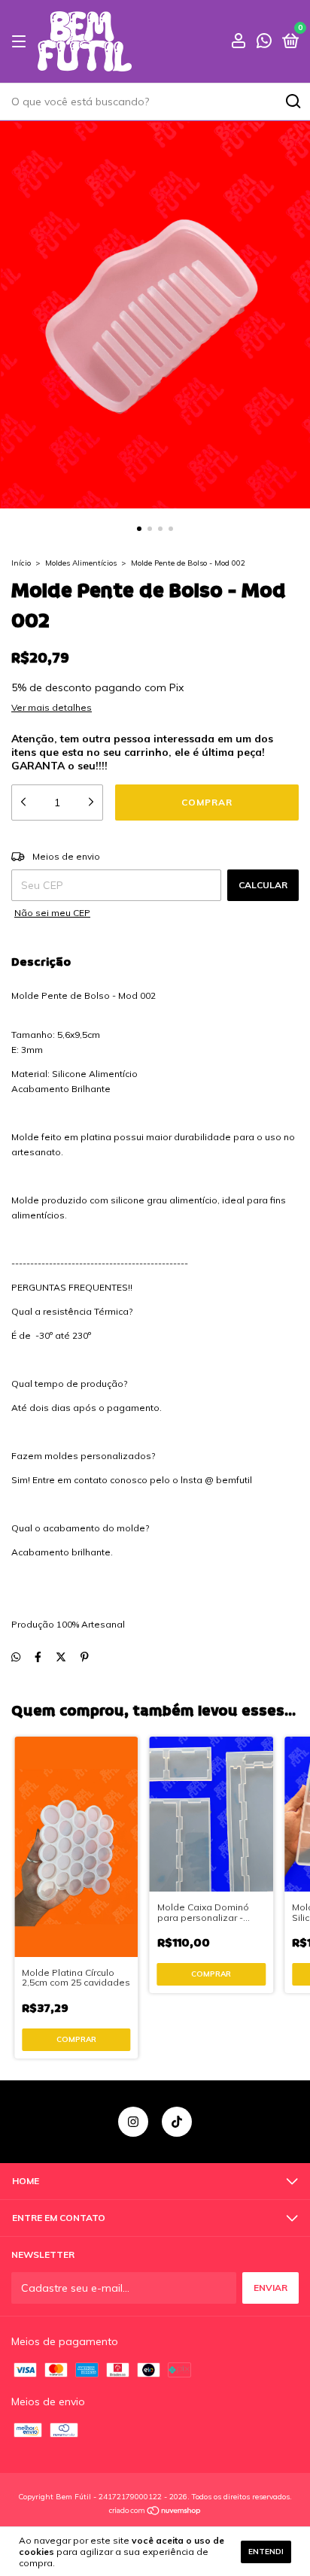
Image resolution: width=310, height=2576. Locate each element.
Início (21, 563)
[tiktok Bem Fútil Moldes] (177, 2122)
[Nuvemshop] (155, 2512)
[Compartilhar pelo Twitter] (61, 1657)
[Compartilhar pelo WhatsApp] (16, 1657)
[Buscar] (292, 102)
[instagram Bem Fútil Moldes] (133, 2122)
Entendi (266, 2552)
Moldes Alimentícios (81, 563)
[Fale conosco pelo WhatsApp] (264, 42)
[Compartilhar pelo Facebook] (38, 1657)
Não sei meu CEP (52, 913)
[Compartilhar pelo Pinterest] (85, 1657)
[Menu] (21, 42)
